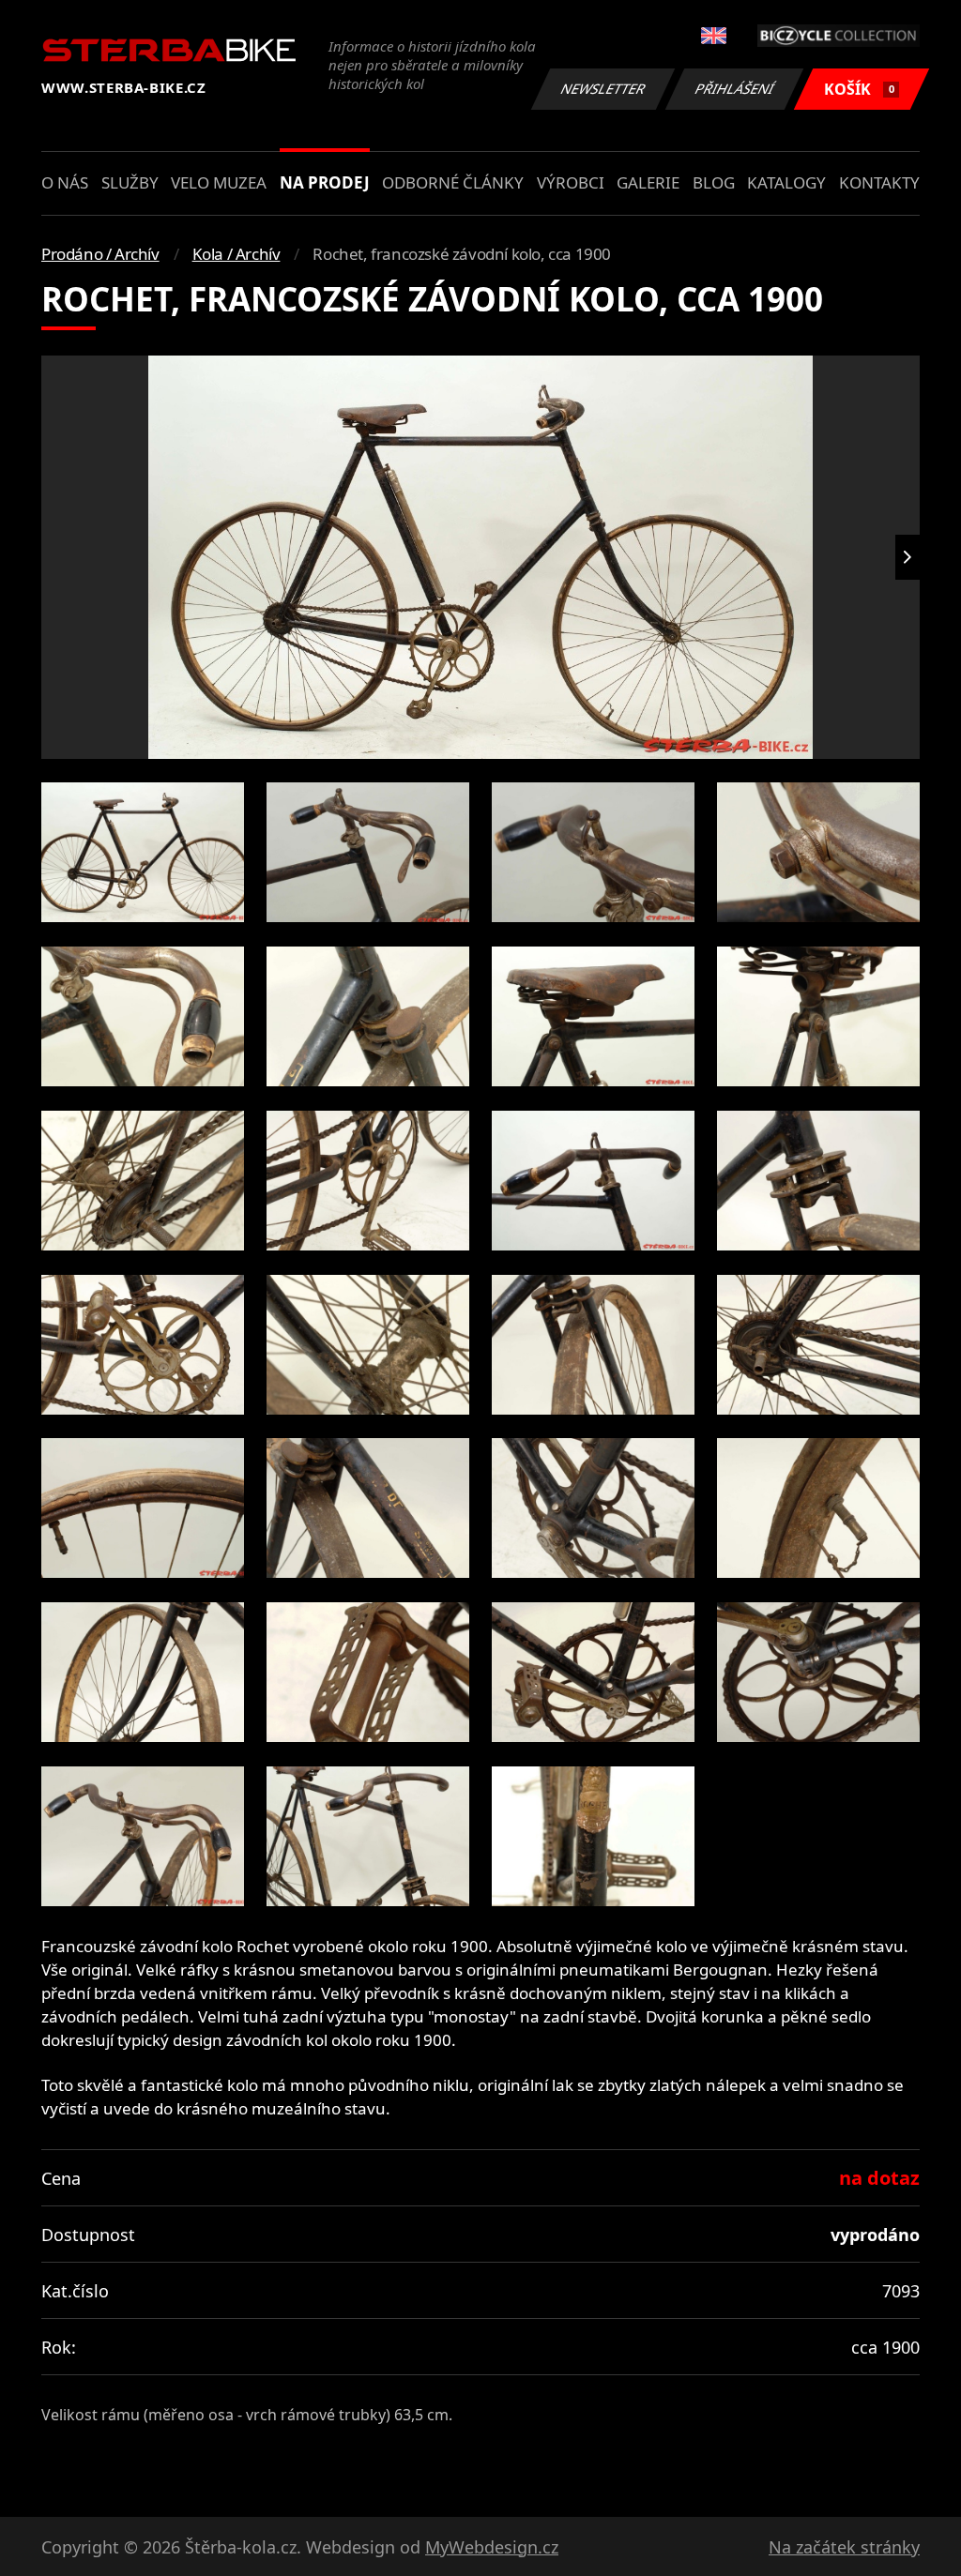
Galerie (648, 182)
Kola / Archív (236, 254)
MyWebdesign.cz (492, 2547)
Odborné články (453, 182)
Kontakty (879, 182)
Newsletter (603, 89)
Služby (130, 182)
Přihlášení (735, 89)
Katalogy (786, 182)
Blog (714, 182)
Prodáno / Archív (100, 254)
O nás (65, 182)
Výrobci (571, 182)
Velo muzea (219, 182)
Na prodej (325, 182)
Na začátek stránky (844, 2547)
